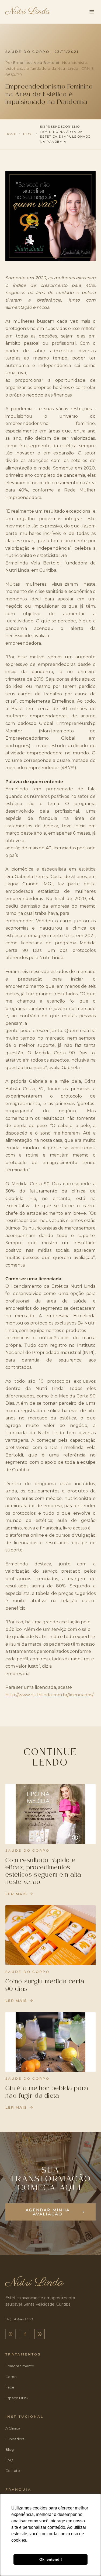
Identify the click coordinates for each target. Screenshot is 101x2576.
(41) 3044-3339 (19, 2319)
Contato (13, 2471)
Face (10, 2387)
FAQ (9, 2460)
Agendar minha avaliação (48, 2212)
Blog (28, 134)
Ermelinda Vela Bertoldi (36, 63)
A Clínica (13, 2428)
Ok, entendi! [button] (51, 2559)
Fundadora (15, 2439)
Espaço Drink (17, 2398)
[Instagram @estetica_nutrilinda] (11, 2334)
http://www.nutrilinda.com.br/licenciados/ (49, 1695)
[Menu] (92, 12)
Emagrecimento (20, 2366)
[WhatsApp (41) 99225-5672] (40, 2334)
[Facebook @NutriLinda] (25, 2334)
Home (11, 134)
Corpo (11, 2377)
